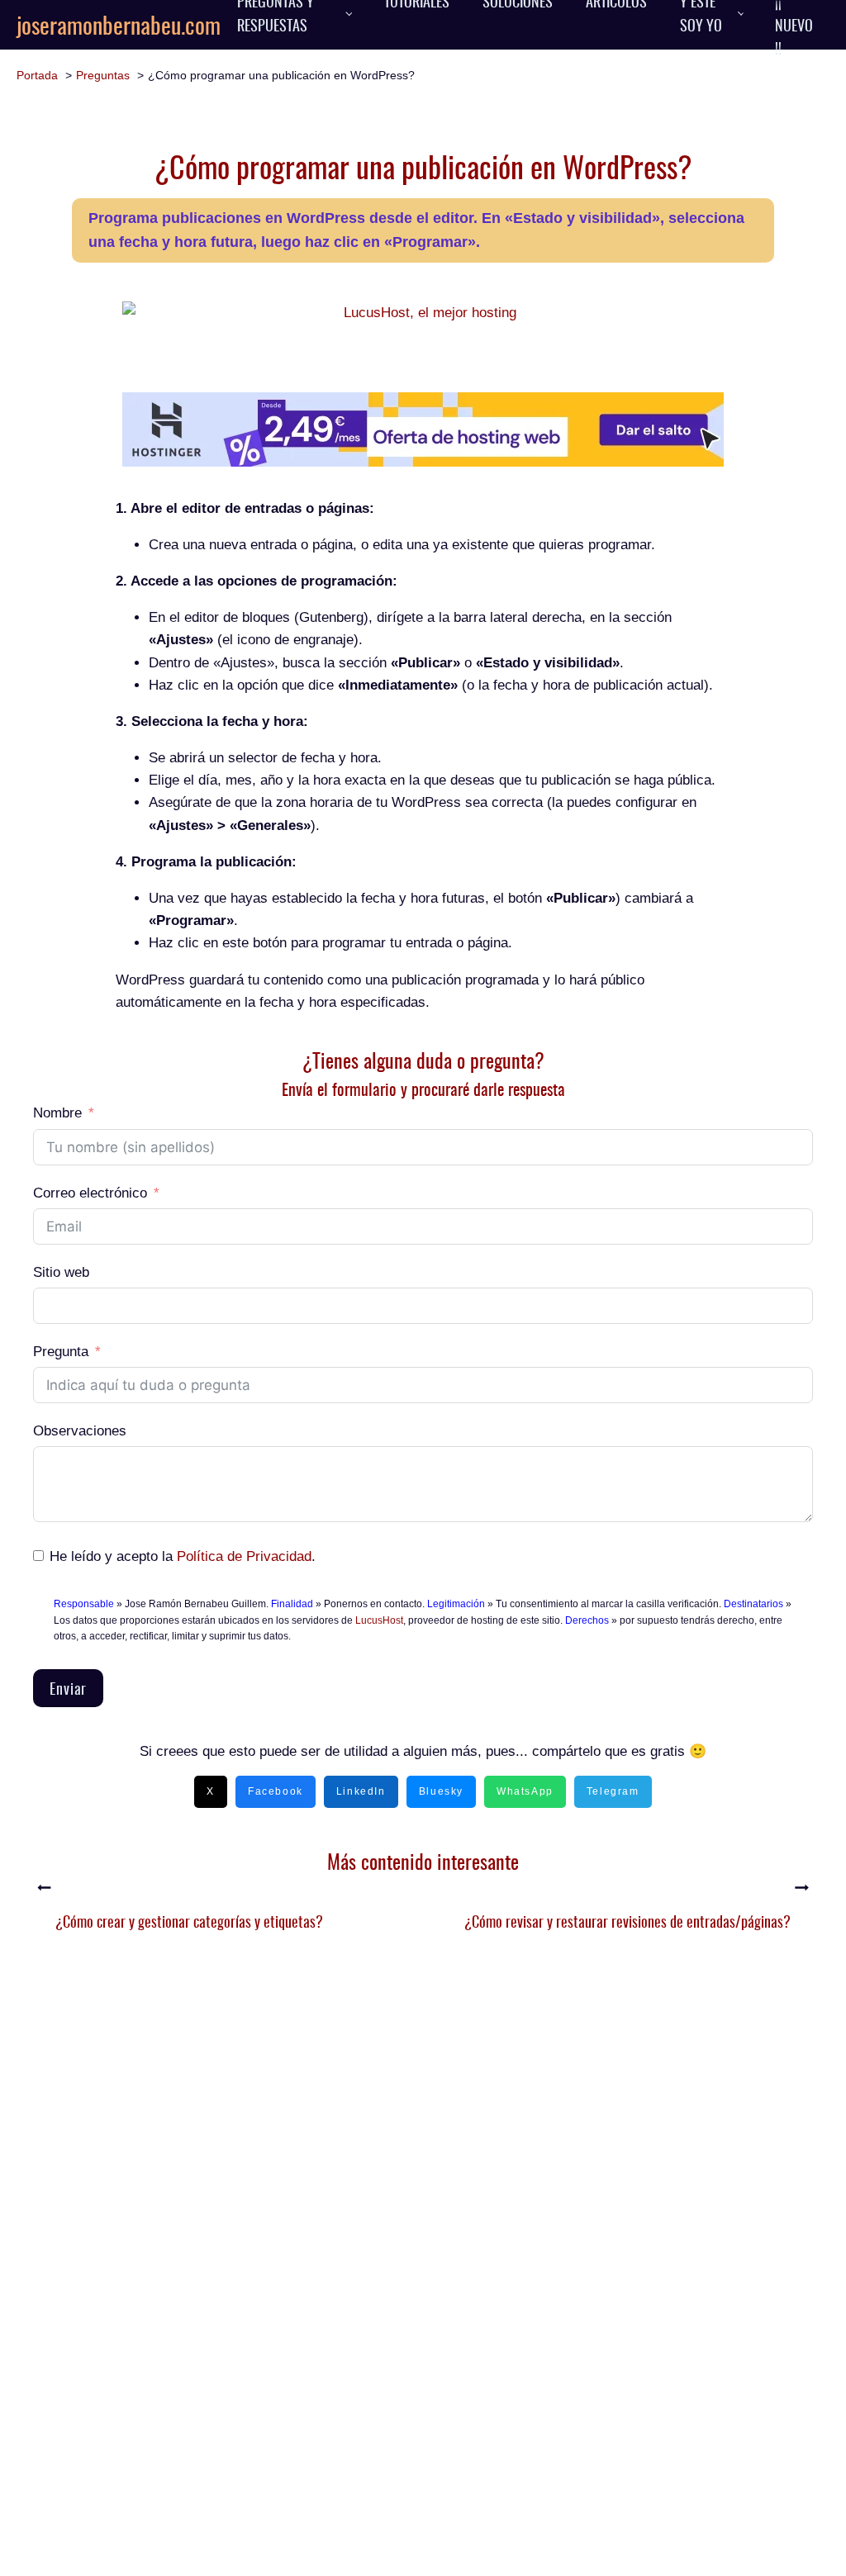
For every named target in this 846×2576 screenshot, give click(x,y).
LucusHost (379, 1620)
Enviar (68, 1688)
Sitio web (61, 1272)
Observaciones (80, 1431)
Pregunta (61, 1352)
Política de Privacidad (244, 1556)
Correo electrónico (90, 1193)
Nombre (57, 1113)
